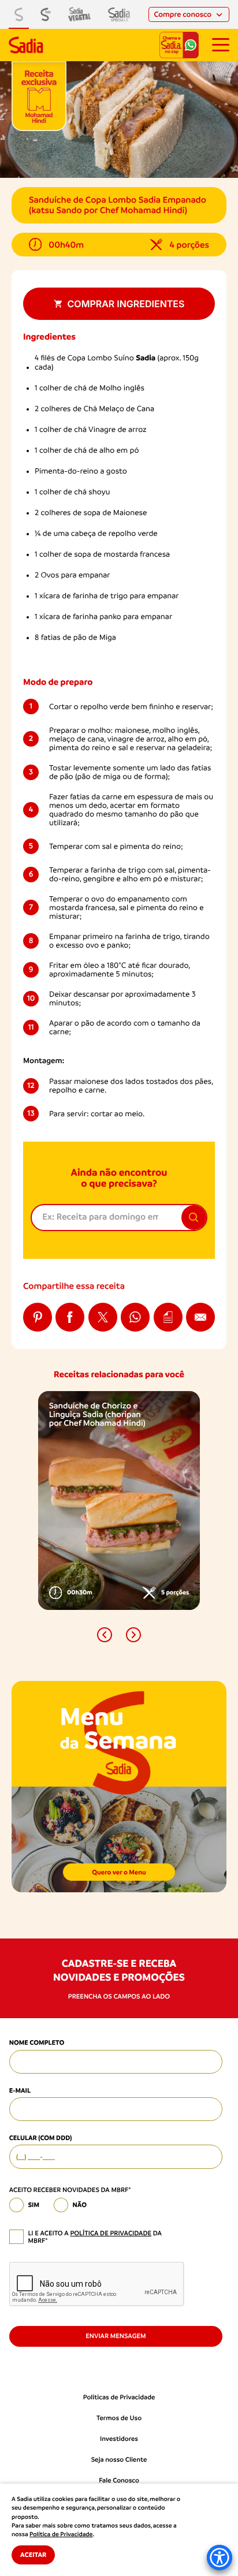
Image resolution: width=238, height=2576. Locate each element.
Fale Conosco (119, 2480)
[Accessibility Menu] (220, 2558)
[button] (105, 1635)
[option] (119, 1500)
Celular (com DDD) (41, 2138)
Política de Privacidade (61, 2534)
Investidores (119, 2439)
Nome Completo (37, 2042)
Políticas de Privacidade (119, 2397)
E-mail (20, 2090)
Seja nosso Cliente (119, 2460)
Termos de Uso (119, 2418)
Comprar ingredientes (126, 304)
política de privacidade (111, 2233)
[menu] (221, 45)
